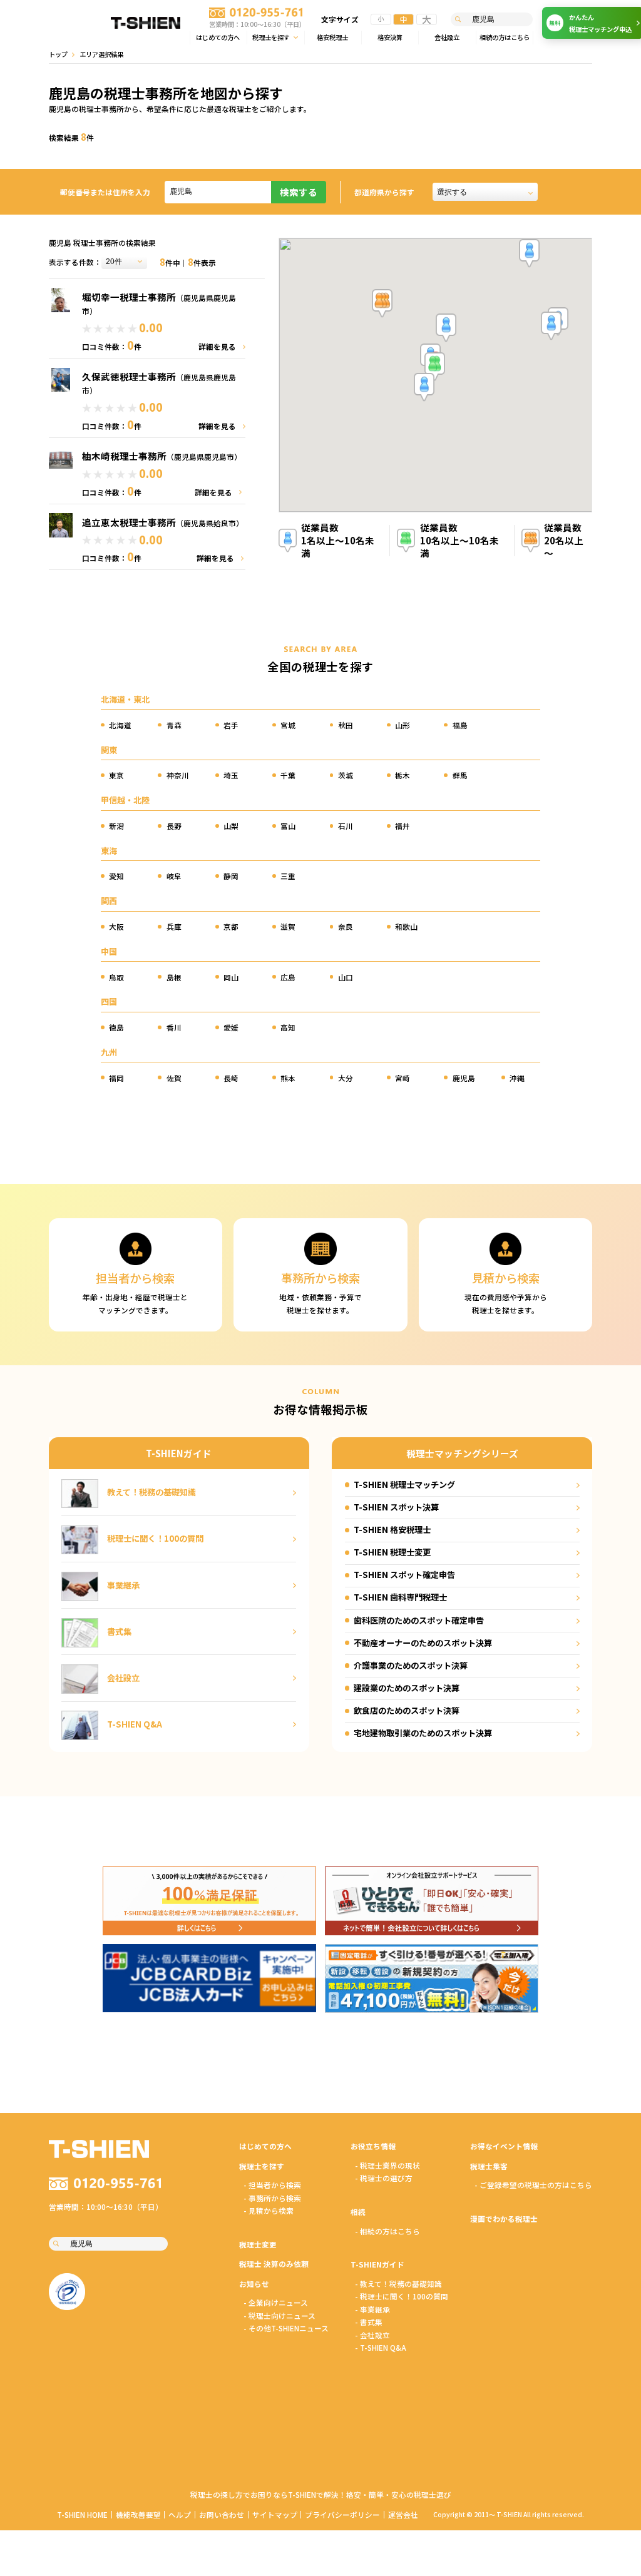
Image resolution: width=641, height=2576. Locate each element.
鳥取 (116, 977)
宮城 (288, 725)
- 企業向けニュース (276, 2302)
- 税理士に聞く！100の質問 (402, 2296)
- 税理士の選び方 (384, 2178)
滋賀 (288, 926)
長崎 (231, 1078)
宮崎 (403, 1078)
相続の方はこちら (505, 37)
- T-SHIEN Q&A (381, 2347)
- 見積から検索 (269, 2210)
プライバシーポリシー (342, 2514)
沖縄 (517, 1078)
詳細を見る (217, 346)
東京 (116, 775)
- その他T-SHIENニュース (286, 2328)
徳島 (116, 1027)
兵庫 (174, 926)
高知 (288, 1027)
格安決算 (390, 37)
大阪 (116, 926)
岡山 (231, 977)
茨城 (346, 775)
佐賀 (174, 1078)
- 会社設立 (372, 2335)
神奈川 (178, 775)
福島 (460, 725)
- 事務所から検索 (272, 2198)
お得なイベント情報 (504, 2146)
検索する (299, 192)
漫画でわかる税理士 (504, 2218)
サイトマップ (275, 2514)
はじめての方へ (218, 37)
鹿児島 (464, 1078)
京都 (231, 926)
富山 (288, 826)
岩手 (231, 725)
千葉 (288, 775)
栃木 (403, 775)
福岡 (116, 1078)
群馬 (460, 775)
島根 (174, 977)
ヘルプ (180, 2514)
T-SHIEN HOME (82, 2514)
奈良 (346, 926)
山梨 (231, 826)
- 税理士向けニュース (279, 2315)
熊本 (288, 1078)
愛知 (116, 876)
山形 (403, 725)
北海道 (120, 725)
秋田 (346, 725)
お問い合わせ (222, 2514)
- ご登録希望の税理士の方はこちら (533, 2185)
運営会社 (403, 2514)
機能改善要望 (138, 2514)
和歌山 (406, 926)
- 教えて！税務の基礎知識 (398, 2283)
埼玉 (231, 775)
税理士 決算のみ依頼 (274, 2263)
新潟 (116, 826)
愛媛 (231, 1027)
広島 (288, 977)
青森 (174, 725)
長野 (174, 826)
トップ (58, 54)
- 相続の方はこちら (387, 2231)
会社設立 (447, 37)
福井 (403, 826)
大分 (346, 1078)
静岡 (231, 876)
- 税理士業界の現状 (387, 2165)
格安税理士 (332, 37)
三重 (288, 876)
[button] (435, 367)
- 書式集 (369, 2322)
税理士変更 (258, 2244)
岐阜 (174, 876)
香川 (174, 1027)
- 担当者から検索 (272, 2185)
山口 (346, 977)
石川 (346, 826)
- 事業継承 (372, 2309)
